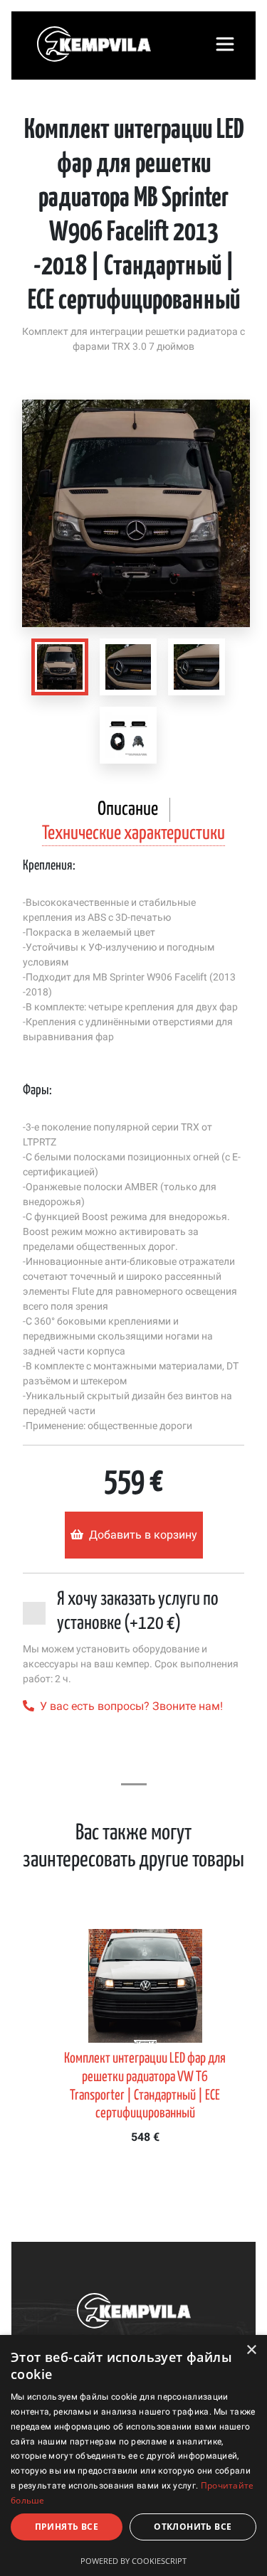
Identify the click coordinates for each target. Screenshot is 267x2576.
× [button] (251, 2350)
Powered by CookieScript (133, 2561)
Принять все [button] (67, 2527)
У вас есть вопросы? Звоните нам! (131, 1706)
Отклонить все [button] (193, 2527)
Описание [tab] (128, 809)
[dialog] (133, 2455)
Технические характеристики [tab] (133, 834)
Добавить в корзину (143, 1535)
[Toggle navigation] (225, 44)
